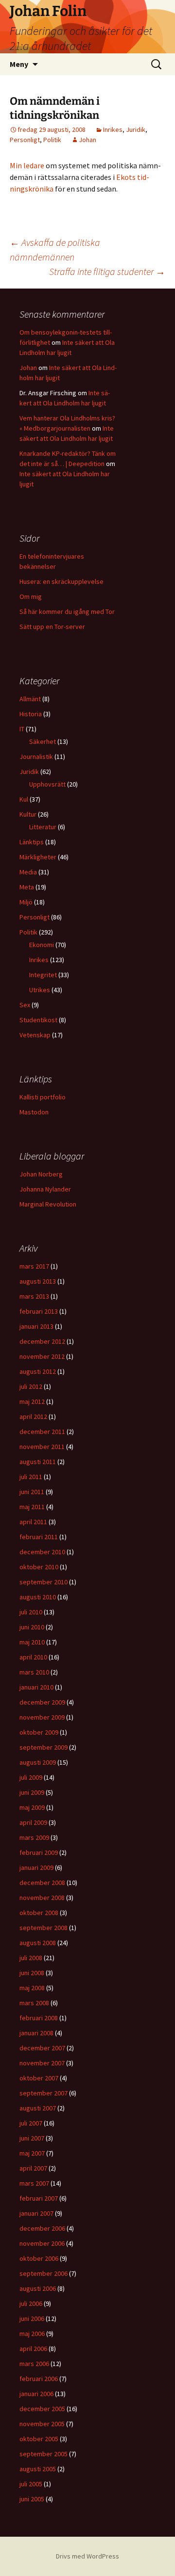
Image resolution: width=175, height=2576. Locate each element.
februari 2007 (39, 2198)
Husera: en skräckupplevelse (61, 581)
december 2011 (42, 1432)
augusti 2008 (38, 1943)
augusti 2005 (38, 2469)
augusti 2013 (38, 1281)
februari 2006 (39, 2379)
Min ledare (27, 165)
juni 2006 (32, 2318)
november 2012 (42, 1356)
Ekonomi (42, 945)
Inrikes (113, 129)
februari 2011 (39, 1537)
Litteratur (43, 827)
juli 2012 (31, 1386)
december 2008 (42, 1883)
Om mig (31, 596)
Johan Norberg (41, 1174)
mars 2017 (34, 1266)
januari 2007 (36, 2213)
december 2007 (42, 2048)
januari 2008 (36, 2033)
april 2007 (33, 2168)
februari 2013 (39, 1311)
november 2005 (42, 2424)
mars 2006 (34, 2364)
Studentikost (38, 1020)
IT (22, 729)
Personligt (25, 140)
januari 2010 (36, 1687)
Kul (24, 799)
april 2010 (33, 1657)
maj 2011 (32, 1507)
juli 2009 (31, 1777)
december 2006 (42, 2228)
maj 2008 (32, 1988)
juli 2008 (31, 1958)
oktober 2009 (39, 1732)
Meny (19, 64)
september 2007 (44, 2093)
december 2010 (42, 1552)
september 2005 (44, 2454)
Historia (31, 714)
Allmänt (30, 699)
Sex (25, 1005)
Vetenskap (35, 1035)
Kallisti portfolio (43, 1097)
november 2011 (42, 1447)
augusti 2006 (38, 2288)
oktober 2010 (39, 1567)
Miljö (26, 902)
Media (28, 872)
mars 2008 (34, 2003)
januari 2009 (36, 1868)
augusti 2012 (38, 1371)
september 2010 (44, 1582)
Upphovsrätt (47, 784)
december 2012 (42, 1341)
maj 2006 (32, 2334)
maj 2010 (32, 1642)
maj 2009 (32, 1807)
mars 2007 (34, 2183)
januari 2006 (36, 2394)
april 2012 (33, 1417)
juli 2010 (31, 1612)
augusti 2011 (38, 1462)
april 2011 (33, 1522)
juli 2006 (31, 2303)
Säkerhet (43, 741)
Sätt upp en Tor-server (52, 627)
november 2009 (42, 1717)
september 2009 (44, 1747)
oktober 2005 (39, 2439)
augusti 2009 (38, 1762)
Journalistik (36, 757)
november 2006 (42, 2243)
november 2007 (42, 2063)
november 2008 (42, 1898)
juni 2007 (32, 2138)
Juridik (136, 129)
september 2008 (44, 1928)
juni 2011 (32, 1492)
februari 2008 (39, 2018)
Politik (52, 140)
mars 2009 (34, 1837)
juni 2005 (32, 2499)
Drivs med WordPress (87, 2556)
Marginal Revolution (48, 1204)
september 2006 (44, 2273)
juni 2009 (32, 1792)
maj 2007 (32, 2153)
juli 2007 (31, 2123)
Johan (87, 140)
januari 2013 (36, 1326)
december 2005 (42, 2409)
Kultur (28, 814)
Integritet (43, 975)
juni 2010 (32, 1627)
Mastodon (34, 1112)
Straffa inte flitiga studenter (107, 271)
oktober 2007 (39, 2078)
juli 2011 (31, 1477)
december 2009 (42, 1702)
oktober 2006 (39, 2258)
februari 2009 (39, 1852)
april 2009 (33, 1822)
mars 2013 (34, 1296)
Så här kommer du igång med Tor (67, 612)
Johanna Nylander (45, 1189)
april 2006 (33, 2349)
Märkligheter (38, 857)
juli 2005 (31, 2484)
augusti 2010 (38, 1597)
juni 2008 (32, 1973)
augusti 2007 (38, 2108)
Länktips (32, 842)
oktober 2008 (39, 1913)
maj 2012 (32, 1401)
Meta (27, 887)
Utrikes (40, 990)
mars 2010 (34, 1672)
